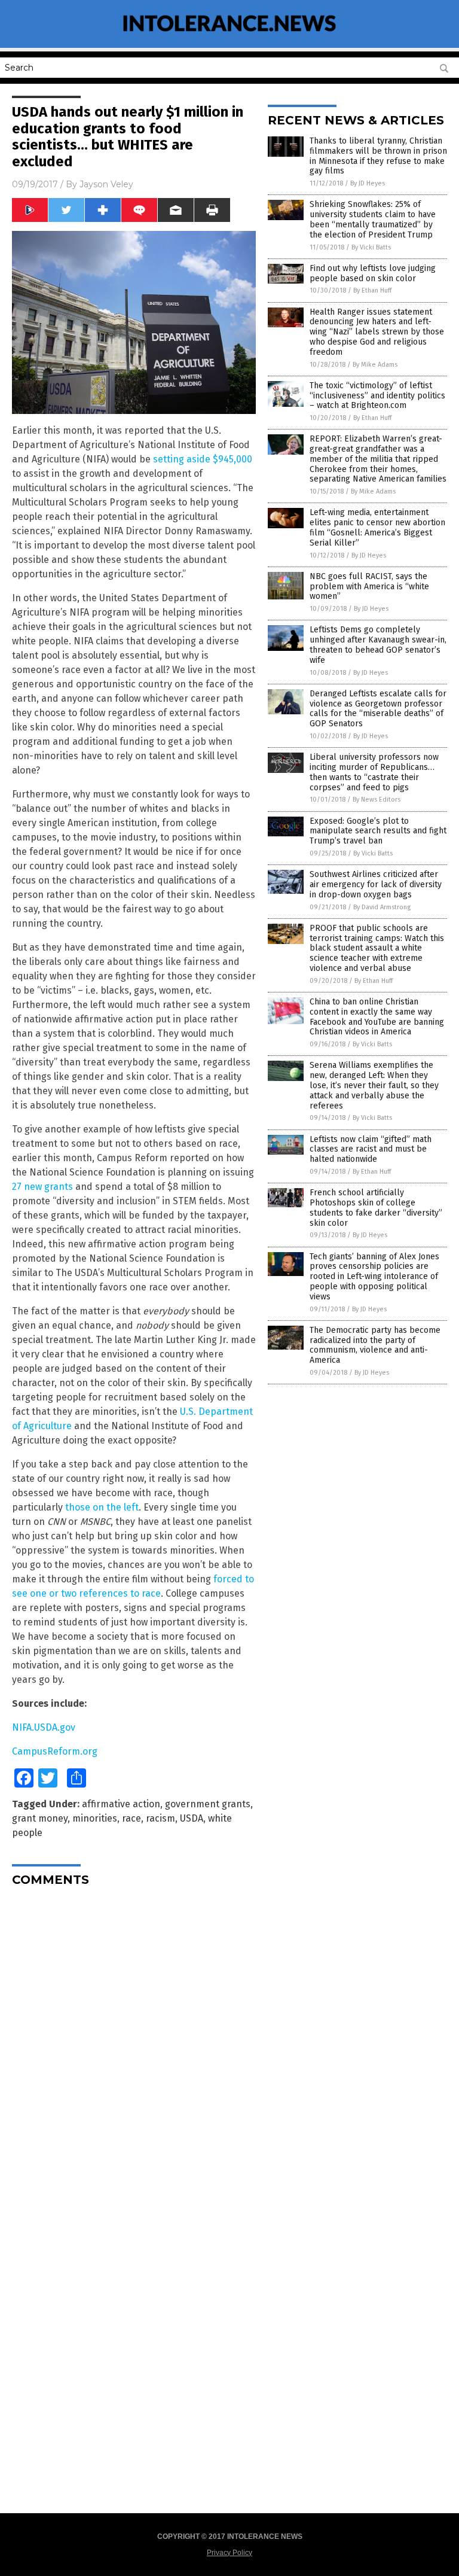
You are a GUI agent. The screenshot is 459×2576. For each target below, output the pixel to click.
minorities (95, 1818)
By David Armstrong (382, 907)
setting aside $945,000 (203, 459)
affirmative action (121, 1804)
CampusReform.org (55, 1751)
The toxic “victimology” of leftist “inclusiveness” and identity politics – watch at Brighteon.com (377, 396)
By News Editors (377, 800)
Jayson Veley (106, 184)
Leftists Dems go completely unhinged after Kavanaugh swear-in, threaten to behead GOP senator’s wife (378, 645)
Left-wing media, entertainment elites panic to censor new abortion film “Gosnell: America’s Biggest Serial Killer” (377, 527)
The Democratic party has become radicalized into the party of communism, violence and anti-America (375, 1345)
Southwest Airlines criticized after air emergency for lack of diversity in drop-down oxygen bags (376, 884)
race (131, 1818)
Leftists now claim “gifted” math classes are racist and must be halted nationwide (371, 1150)
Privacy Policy (229, 2553)
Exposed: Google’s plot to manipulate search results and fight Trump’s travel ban (378, 831)
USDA (192, 1818)
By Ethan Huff (372, 290)
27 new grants (42, 1187)
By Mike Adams (375, 365)
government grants (208, 1804)
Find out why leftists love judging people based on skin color (373, 273)
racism (160, 1818)
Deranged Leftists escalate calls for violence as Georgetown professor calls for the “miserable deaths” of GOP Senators (378, 709)
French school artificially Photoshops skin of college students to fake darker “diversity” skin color (376, 1208)
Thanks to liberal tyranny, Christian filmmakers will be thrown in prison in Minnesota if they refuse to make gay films (378, 156)
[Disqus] (134, 2045)
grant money (40, 1818)
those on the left (102, 1507)
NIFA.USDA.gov (44, 1727)
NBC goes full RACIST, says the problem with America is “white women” (369, 587)
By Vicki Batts (371, 247)
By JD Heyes (368, 183)
